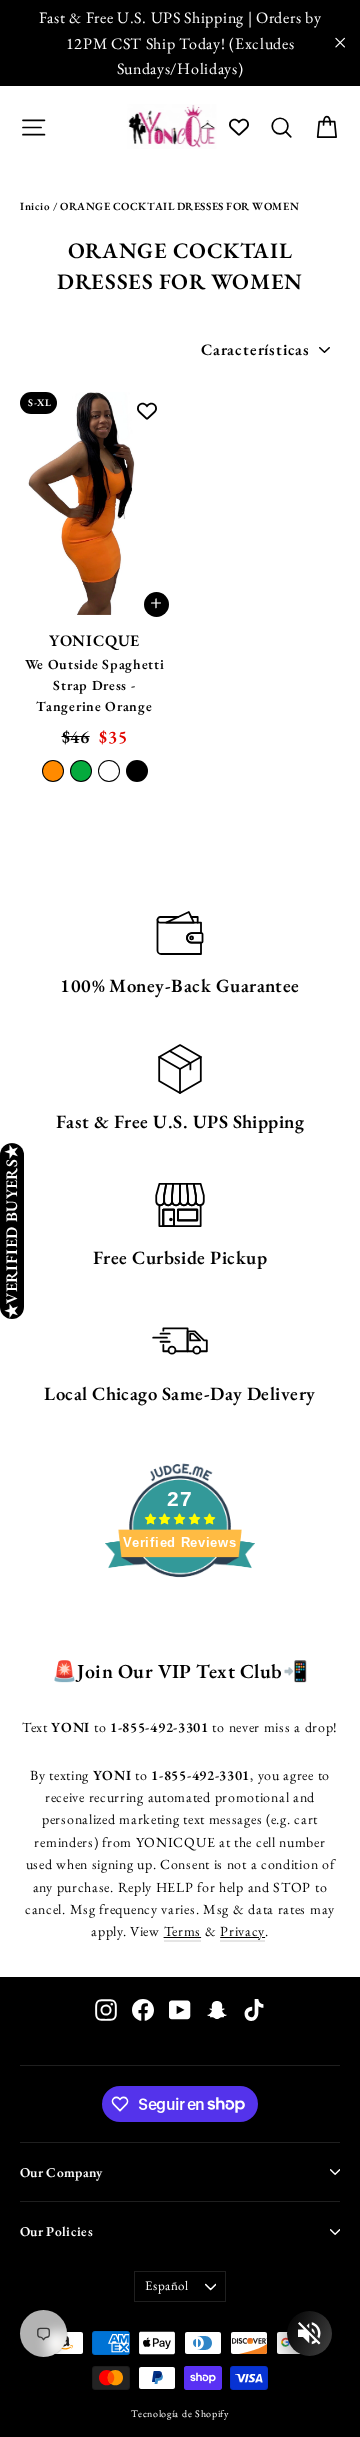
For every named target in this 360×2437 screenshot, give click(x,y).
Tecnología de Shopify (180, 2413)
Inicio (35, 206)
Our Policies (56, 2231)
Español (167, 2285)
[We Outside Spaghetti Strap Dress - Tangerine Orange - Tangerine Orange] (53, 771)
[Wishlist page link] (239, 127)
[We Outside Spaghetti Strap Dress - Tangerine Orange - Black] (137, 771)
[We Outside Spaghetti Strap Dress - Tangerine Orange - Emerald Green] (81, 771)
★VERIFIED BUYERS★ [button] (11, 1231)
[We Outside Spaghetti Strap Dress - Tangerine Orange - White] (109, 771)
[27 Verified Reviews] (180, 1613)
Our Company (61, 2172)
